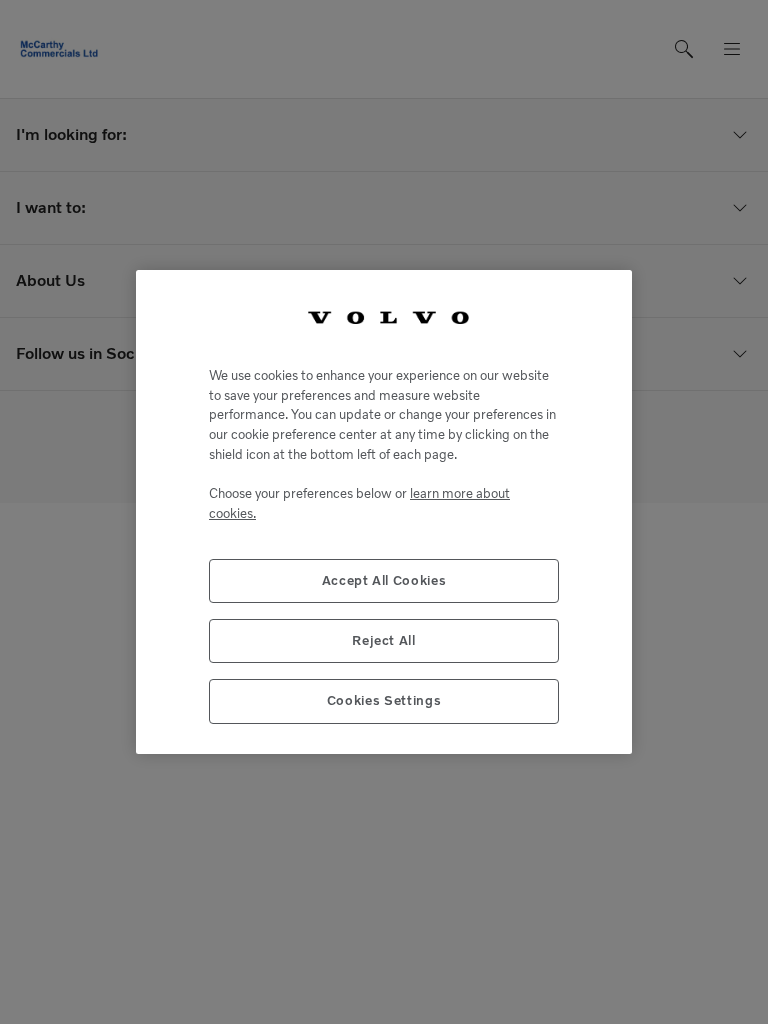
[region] (384, 511)
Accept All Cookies (384, 580)
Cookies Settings (384, 700)
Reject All (384, 640)
